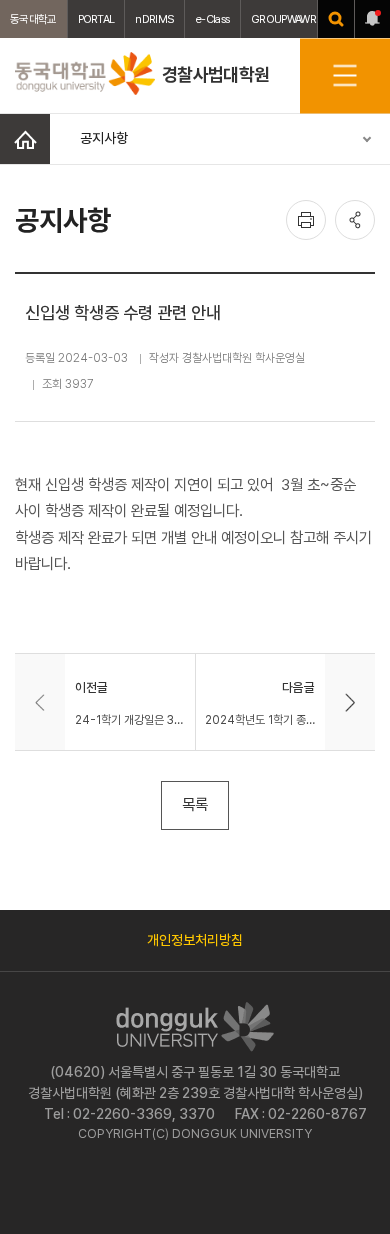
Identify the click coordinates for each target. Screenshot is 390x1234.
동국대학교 (33, 19)
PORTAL (96, 19)
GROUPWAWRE (286, 19)
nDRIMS (154, 19)
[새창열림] (336, 19)
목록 (195, 804)
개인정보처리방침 (195, 940)
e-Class (212, 19)
